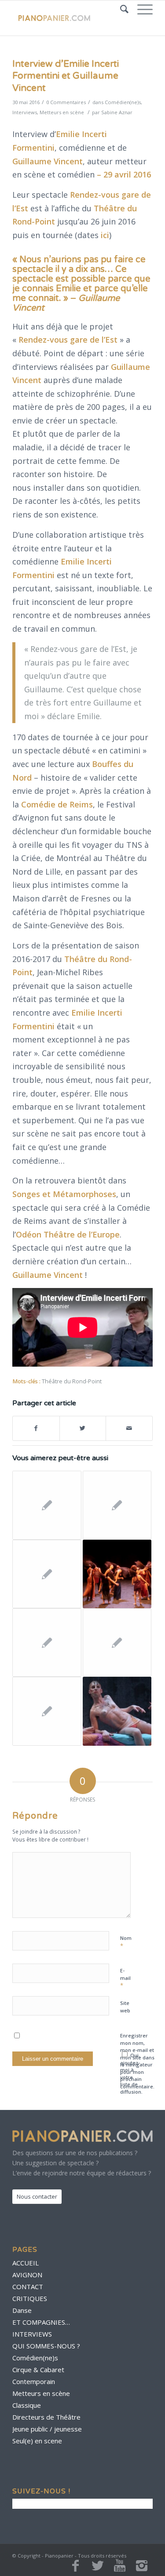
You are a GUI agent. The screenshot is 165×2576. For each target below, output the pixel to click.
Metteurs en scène (62, 112)
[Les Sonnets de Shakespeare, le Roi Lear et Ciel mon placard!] (47, 1643)
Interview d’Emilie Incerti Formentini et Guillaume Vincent (66, 76)
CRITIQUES (30, 2298)
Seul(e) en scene (37, 2441)
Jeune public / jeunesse (47, 2429)
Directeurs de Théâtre (46, 2417)
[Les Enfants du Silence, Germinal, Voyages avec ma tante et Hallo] (117, 1643)
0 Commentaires (66, 102)
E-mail (125, 1978)
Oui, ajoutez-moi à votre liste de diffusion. (131, 2073)
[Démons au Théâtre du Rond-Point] (117, 1505)
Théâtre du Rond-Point (72, 1381)
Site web (125, 2007)
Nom (126, 1942)
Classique (27, 2405)
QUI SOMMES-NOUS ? (46, 2346)
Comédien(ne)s (123, 102)
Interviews (25, 112)
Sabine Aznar (117, 112)
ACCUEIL (26, 2263)
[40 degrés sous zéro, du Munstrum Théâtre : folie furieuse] (117, 1711)
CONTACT (28, 2287)
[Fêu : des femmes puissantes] (117, 1574)
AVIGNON (27, 2275)
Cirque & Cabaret (38, 2370)
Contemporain (34, 2381)
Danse (22, 2310)
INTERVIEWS (32, 2334)
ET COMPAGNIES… (41, 2322)
